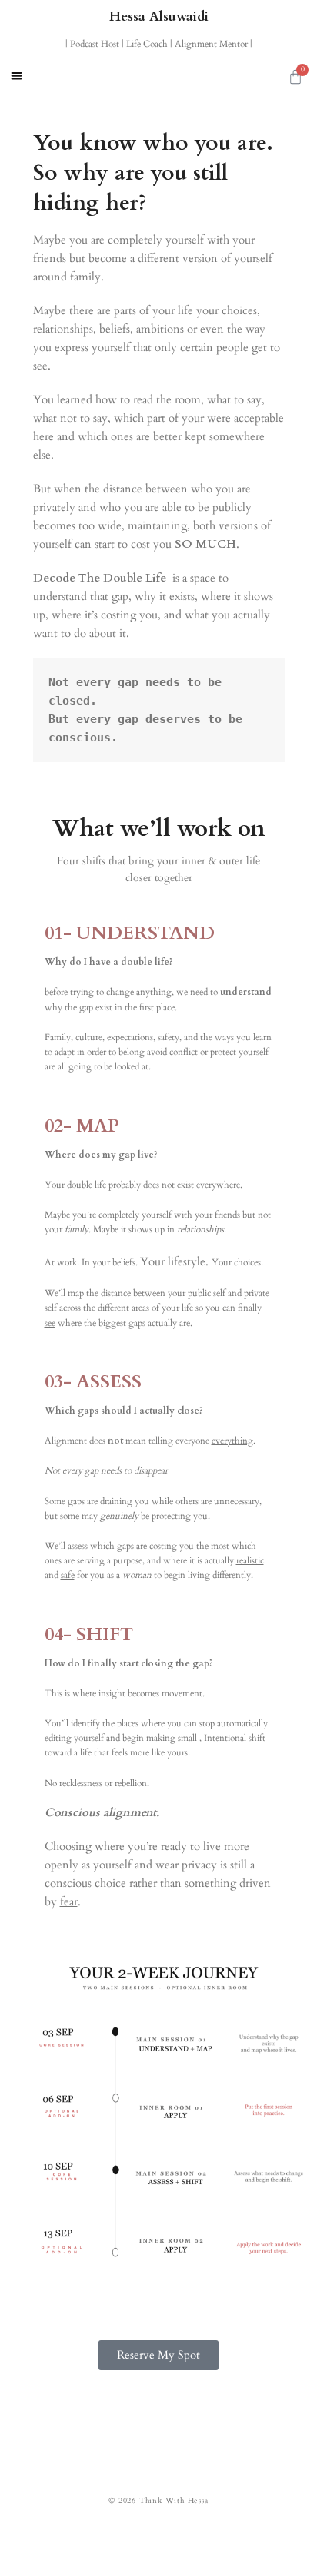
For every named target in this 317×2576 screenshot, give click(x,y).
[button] (17, 76)
